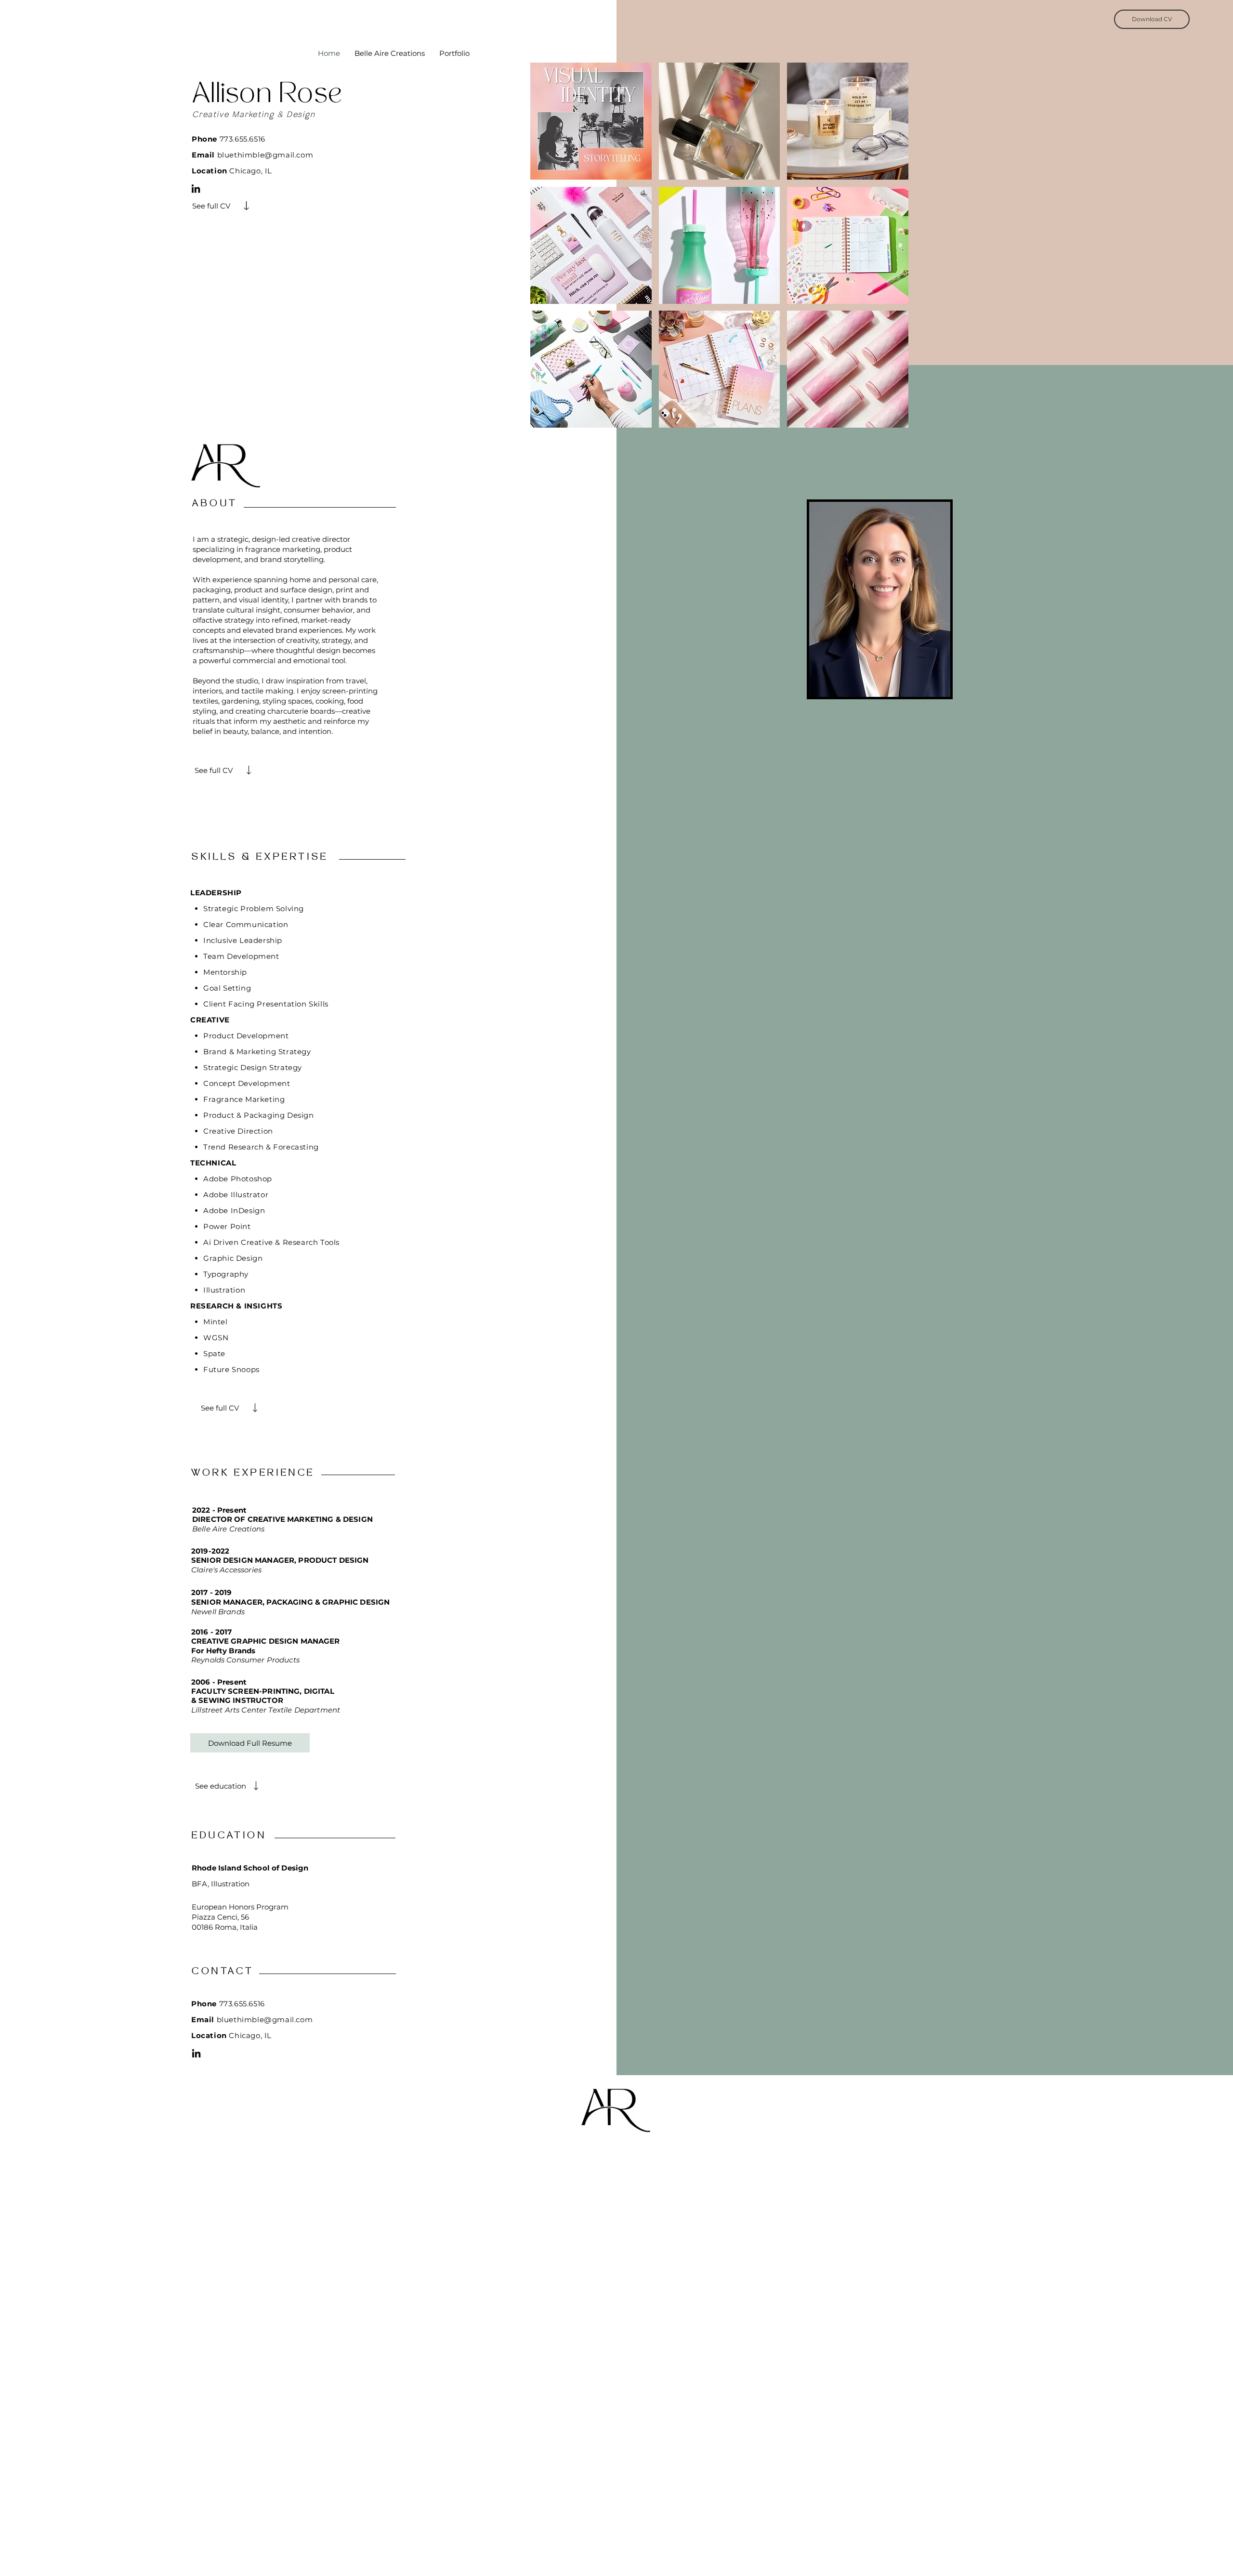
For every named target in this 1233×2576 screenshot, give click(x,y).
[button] (591, 121)
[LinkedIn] (196, 189)
